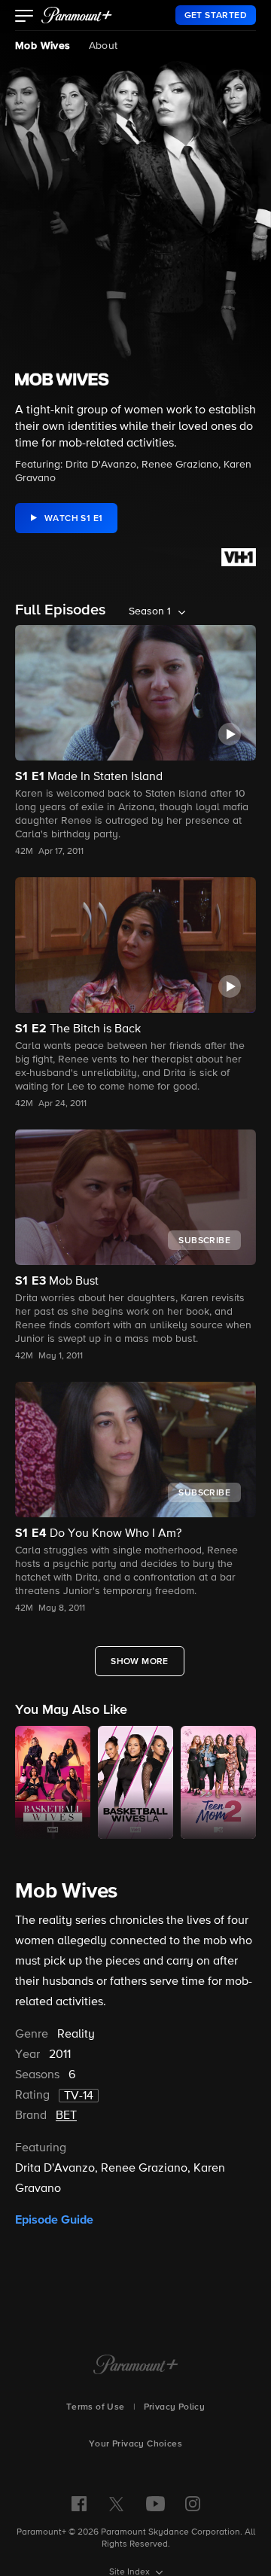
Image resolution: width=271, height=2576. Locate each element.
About (104, 46)
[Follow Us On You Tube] (155, 2504)
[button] (24, 17)
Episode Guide (54, 2220)
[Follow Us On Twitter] (116, 2503)
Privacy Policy (175, 2407)
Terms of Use (96, 2407)
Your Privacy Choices (135, 2444)
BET (66, 2116)
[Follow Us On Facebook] (79, 2504)
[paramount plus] (77, 15)
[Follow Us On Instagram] (193, 2504)
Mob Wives (43, 46)
